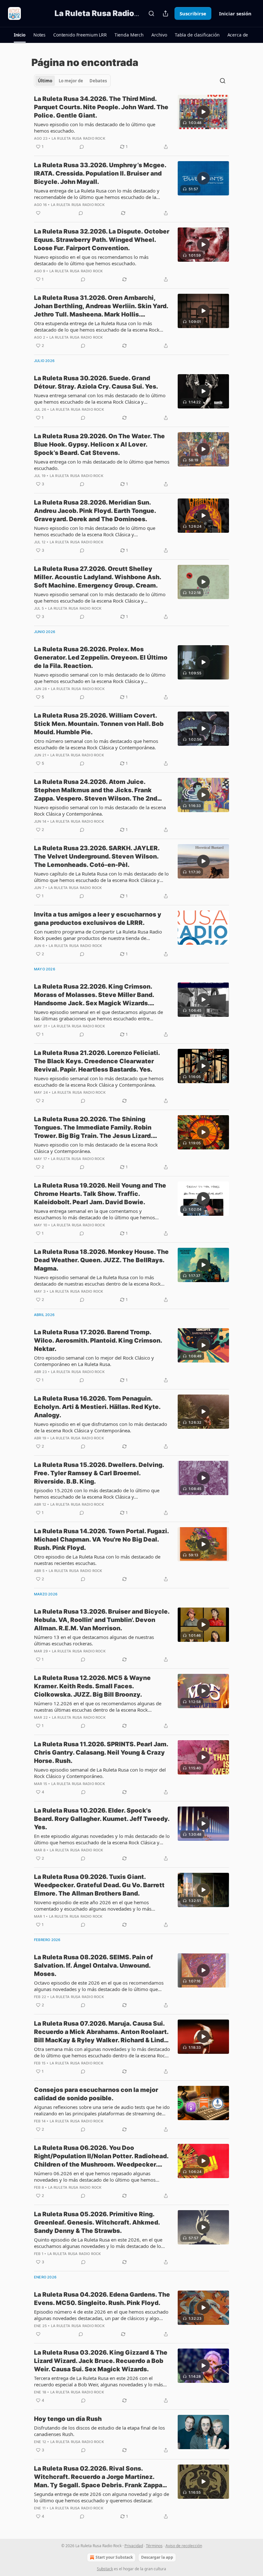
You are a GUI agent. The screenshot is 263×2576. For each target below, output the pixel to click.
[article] (131, 123)
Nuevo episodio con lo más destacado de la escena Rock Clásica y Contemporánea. (96, 1148)
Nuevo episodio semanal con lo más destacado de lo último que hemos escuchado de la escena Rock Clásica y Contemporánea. (100, 597)
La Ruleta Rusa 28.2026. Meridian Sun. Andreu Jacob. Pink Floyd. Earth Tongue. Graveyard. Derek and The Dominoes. (95, 511)
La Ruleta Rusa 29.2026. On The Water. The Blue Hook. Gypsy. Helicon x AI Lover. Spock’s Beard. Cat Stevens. (99, 444)
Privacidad (134, 2546)
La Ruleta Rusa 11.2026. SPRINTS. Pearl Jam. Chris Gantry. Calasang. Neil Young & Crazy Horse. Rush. (101, 1753)
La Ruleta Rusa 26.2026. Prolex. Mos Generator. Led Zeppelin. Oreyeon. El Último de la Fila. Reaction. (101, 658)
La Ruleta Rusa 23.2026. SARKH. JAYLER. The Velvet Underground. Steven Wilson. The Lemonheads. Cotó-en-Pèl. (97, 856)
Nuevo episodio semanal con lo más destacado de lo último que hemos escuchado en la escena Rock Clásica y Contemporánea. (100, 678)
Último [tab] (45, 81)
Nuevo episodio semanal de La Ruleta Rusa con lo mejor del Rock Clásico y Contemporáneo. (100, 1773)
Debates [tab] (98, 81)
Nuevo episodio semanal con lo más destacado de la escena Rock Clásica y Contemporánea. (100, 811)
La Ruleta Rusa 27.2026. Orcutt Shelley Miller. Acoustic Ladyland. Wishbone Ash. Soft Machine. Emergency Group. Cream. (98, 577)
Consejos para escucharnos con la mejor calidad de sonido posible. (96, 2094)
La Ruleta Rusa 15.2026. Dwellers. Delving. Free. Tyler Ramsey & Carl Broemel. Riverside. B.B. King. (99, 1473)
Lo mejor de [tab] (71, 81)
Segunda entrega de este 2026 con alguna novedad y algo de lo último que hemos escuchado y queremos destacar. (102, 2497)
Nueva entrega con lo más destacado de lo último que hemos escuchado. (102, 465)
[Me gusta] (38, 213)
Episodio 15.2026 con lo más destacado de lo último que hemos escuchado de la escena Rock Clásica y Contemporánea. (97, 1494)
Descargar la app (157, 2557)
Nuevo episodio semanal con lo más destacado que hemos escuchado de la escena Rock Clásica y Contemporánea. (99, 1082)
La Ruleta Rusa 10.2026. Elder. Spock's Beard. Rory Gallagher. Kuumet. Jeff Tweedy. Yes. (102, 1819)
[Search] (151, 13)
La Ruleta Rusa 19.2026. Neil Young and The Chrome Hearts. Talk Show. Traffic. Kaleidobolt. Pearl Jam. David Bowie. (100, 1194)
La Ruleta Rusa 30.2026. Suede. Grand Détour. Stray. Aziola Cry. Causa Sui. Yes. (96, 382)
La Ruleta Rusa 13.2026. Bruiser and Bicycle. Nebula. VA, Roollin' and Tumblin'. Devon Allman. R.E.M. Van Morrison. (102, 1620)
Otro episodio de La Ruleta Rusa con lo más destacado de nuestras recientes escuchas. (97, 1560)
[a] (203, 112)
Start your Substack (114, 2557)
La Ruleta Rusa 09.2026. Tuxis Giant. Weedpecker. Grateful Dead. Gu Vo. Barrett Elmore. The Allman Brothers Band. (99, 1885)
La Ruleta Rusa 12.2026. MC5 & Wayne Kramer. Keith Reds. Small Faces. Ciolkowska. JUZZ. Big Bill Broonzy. (92, 1686)
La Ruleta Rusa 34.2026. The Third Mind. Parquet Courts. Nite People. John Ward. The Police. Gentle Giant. (101, 107)
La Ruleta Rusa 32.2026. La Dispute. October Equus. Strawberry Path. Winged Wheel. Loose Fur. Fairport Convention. (102, 240)
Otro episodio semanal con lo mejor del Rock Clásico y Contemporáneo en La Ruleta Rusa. (94, 1361)
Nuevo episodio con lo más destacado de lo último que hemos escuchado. (95, 128)
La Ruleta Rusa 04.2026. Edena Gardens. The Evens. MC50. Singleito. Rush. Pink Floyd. (102, 2299)
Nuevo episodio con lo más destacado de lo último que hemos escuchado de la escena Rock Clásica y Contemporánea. (95, 531)
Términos (154, 2546)
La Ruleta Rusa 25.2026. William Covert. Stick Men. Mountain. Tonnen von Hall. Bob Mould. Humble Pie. (99, 724)
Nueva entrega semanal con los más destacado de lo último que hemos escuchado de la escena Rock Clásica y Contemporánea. (100, 399)
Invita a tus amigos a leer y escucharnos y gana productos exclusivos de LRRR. (98, 919)
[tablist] (72, 81)
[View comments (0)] (82, 147)
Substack (105, 2569)
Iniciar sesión (235, 13)
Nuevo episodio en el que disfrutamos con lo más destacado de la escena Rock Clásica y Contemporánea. (101, 1427)
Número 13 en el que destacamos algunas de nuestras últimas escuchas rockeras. (94, 1640)
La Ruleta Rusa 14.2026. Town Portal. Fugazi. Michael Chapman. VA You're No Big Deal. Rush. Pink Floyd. (101, 1539)
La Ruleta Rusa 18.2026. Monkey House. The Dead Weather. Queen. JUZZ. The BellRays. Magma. (101, 1260)
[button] (20, 35)
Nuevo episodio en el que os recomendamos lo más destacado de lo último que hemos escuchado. (91, 260)
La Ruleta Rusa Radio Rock (78, 138)
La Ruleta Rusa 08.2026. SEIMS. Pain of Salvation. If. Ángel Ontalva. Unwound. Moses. (93, 1966)
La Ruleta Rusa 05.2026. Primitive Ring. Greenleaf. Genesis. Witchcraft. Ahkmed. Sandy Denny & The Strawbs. (97, 2222)
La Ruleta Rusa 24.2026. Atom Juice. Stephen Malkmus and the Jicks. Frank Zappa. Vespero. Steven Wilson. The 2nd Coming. (96, 790)
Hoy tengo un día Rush (68, 2419)
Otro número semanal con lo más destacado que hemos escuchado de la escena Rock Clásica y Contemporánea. (96, 744)
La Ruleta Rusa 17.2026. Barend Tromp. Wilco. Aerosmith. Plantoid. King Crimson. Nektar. (98, 1341)
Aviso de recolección (184, 2546)
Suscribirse (193, 13)
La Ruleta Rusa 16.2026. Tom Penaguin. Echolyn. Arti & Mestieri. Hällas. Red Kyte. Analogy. (97, 1407)
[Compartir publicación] (165, 13)
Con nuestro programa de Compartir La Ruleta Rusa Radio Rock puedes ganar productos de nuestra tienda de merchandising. (98, 935)
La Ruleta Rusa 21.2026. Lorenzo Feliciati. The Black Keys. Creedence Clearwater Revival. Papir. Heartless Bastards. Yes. (97, 1061)
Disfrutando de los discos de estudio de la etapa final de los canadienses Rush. (99, 2431)
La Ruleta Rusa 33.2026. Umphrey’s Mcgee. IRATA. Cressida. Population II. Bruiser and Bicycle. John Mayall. (100, 173)
